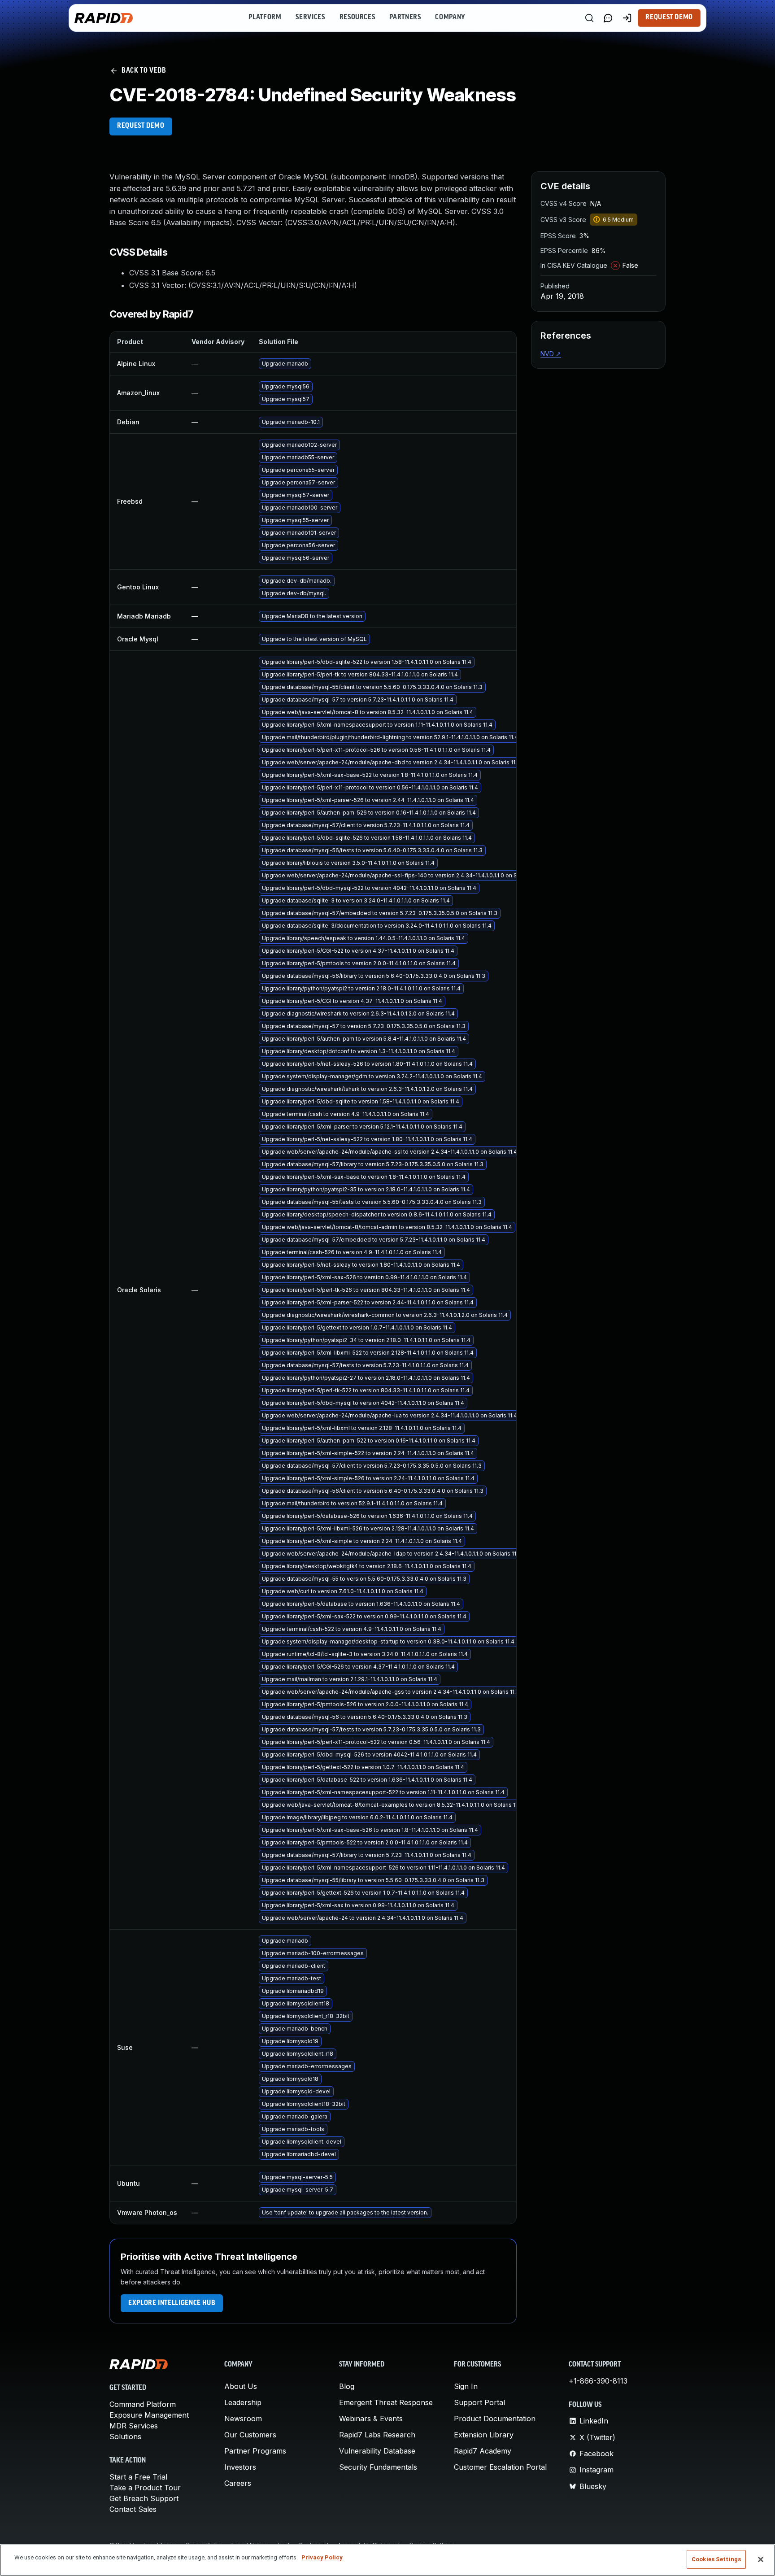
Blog (347, 2386)
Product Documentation (495, 2419)
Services (310, 17)
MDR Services (134, 2426)
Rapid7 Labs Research (377, 2435)
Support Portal (479, 2402)
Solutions (125, 2437)
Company (450, 17)
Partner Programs (255, 2451)
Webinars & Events (371, 2419)
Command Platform (143, 2404)
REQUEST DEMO (141, 126)
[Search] (589, 18)
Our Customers (250, 2435)
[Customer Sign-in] (627, 18)
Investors (240, 2467)
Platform (265, 17)
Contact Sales (133, 2509)
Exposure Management (149, 2415)
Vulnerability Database (377, 2451)
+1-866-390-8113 (598, 2381)
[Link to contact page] (608, 18)
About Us (241, 2386)
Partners (405, 17)
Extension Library (484, 2435)
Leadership (243, 2402)
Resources (357, 17)
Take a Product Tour (145, 2488)
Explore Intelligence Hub (172, 2303)
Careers (238, 2483)
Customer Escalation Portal (500, 2467)
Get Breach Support (144, 2498)
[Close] (761, 2559)
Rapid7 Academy (483, 2451)
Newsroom (243, 2419)
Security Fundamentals (378, 2467)
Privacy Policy (322, 2557)
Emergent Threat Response (386, 2402)
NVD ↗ (551, 354)
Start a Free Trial (138, 2477)
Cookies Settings (716, 2559)
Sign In (466, 2386)
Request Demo (669, 17)
